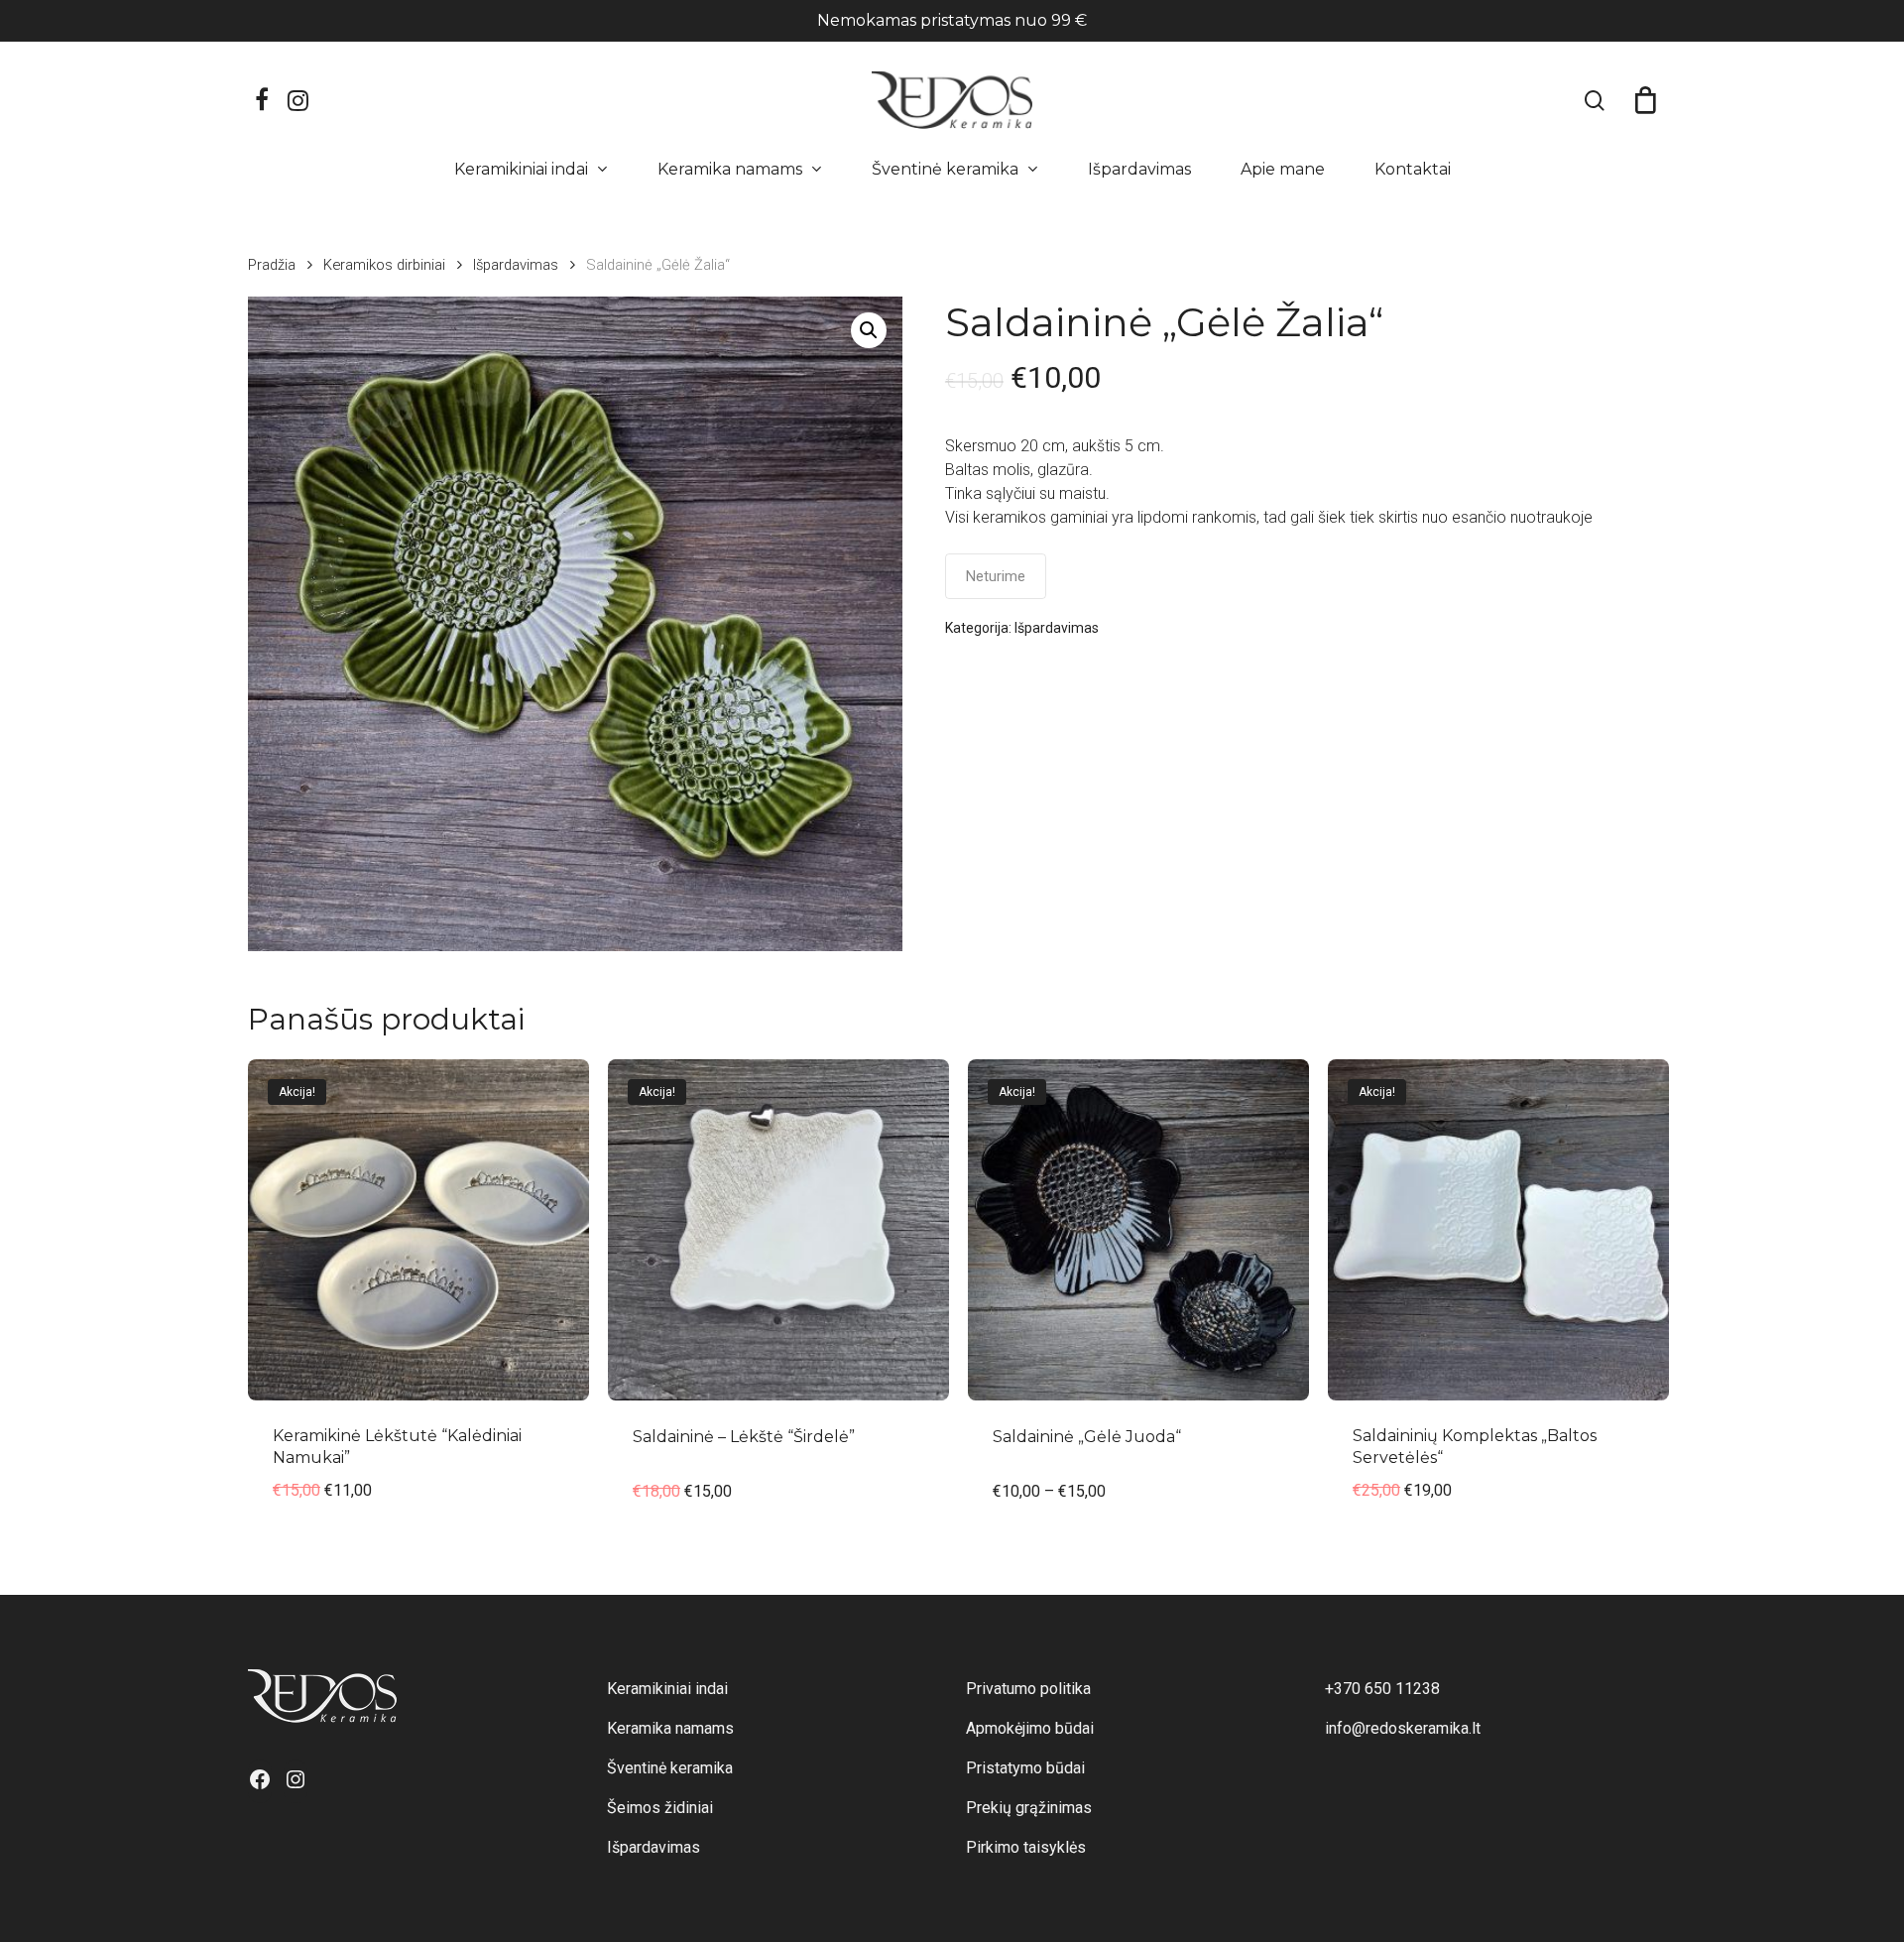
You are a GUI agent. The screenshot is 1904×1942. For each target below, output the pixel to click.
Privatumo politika (1028, 1689)
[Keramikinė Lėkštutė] (418, 1230)
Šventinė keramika (670, 1768)
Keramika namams (670, 1728)
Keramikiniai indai (667, 1689)
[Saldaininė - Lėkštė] (778, 1230)
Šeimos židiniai (660, 1808)
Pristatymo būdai (1025, 1768)
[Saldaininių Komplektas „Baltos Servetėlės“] (1498, 1230)
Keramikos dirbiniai (384, 265)
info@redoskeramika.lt (1403, 1728)
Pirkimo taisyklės (1026, 1847)
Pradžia (272, 265)
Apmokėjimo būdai (1030, 1728)
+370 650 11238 (1382, 1689)
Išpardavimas (516, 265)
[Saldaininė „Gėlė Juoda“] (1138, 1230)
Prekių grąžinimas (1029, 1808)
